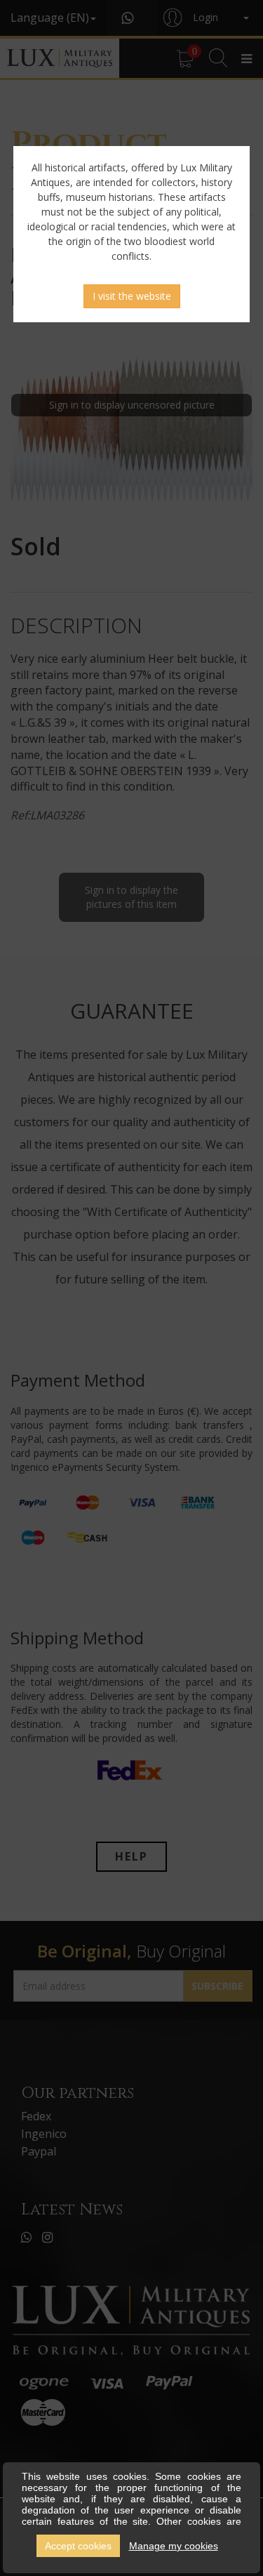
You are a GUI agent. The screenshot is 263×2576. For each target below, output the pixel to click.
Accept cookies (78, 2546)
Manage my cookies (174, 2546)
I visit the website (132, 296)
